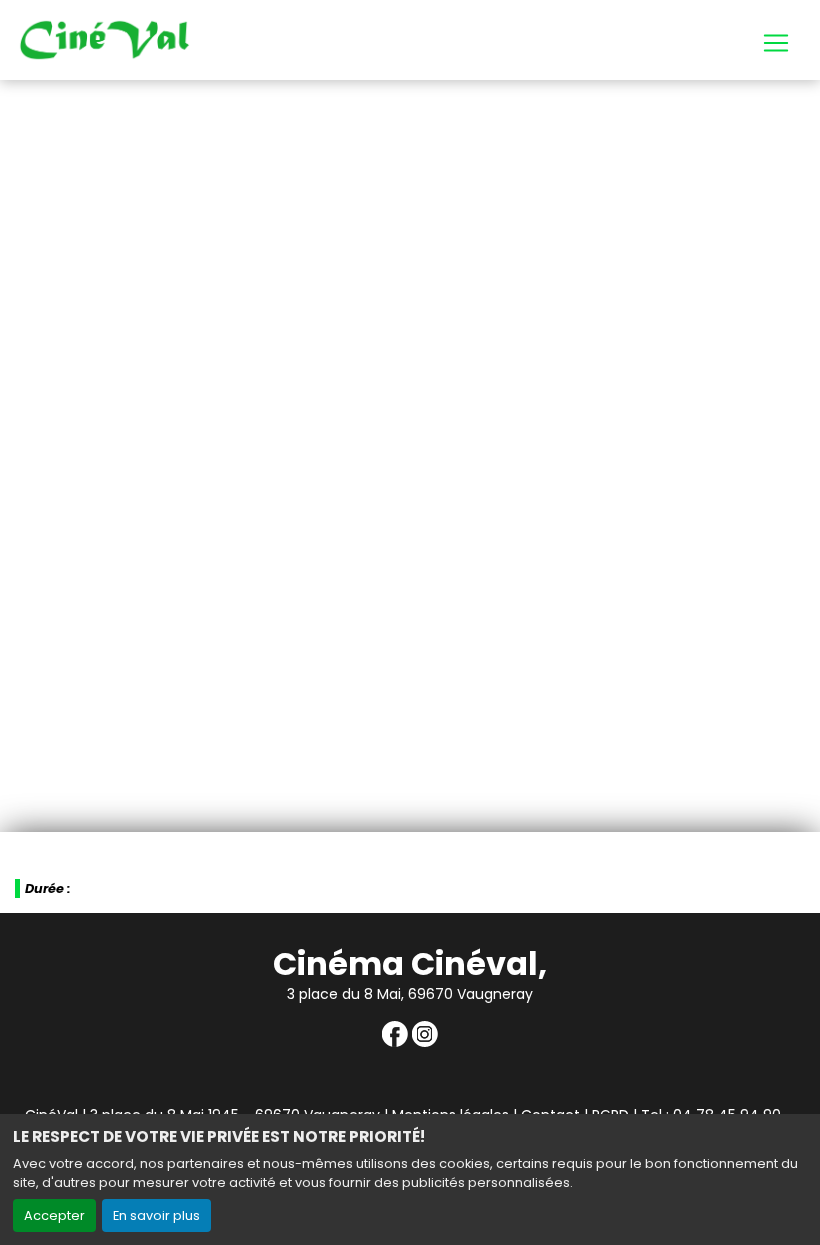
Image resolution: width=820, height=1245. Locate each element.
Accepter (54, 1215)
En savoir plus (156, 1215)
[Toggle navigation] (776, 43)
